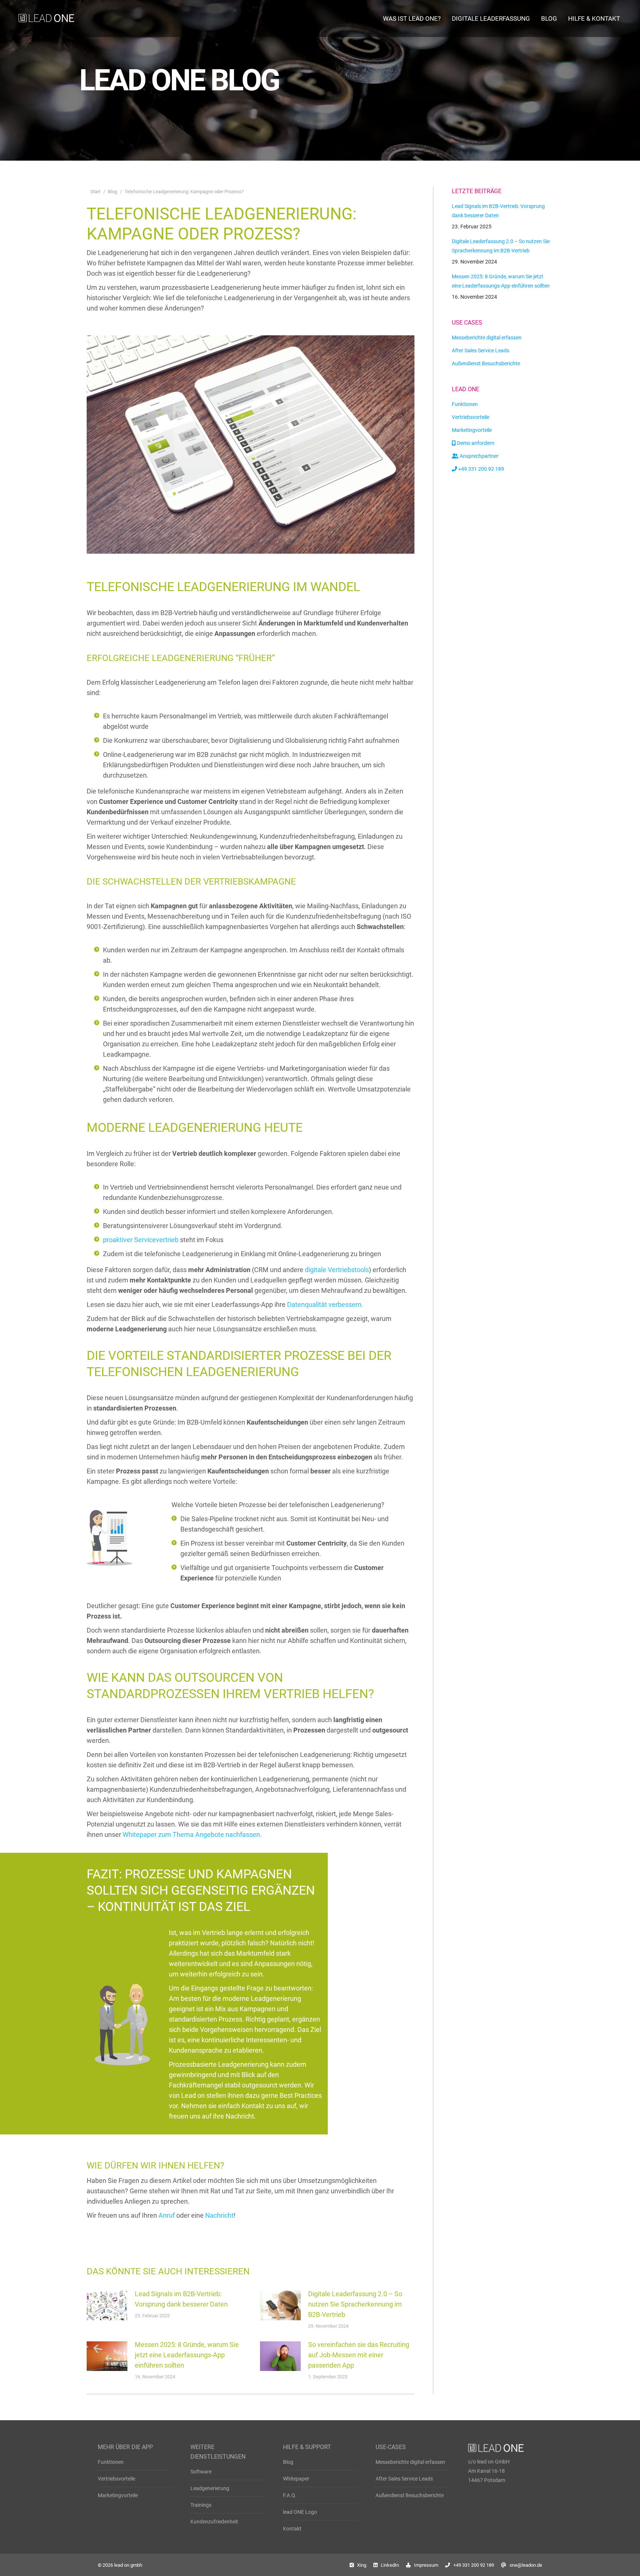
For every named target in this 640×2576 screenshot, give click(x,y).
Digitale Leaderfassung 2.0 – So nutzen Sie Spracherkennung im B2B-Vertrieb (355, 2304)
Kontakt (292, 2529)
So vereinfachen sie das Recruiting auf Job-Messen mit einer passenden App (359, 2355)
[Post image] (107, 2305)
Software (201, 2472)
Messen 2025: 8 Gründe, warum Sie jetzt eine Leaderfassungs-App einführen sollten (187, 2355)
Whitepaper (296, 2479)
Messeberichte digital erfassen (410, 2462)
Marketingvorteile (118, 2495)
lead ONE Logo (300, 2512)
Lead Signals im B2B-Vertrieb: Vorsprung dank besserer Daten (181, 2299)
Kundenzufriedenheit (214, 2522)
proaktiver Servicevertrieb (141, 1240)
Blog (288, 2462)
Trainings (201, 2505)
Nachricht (219, 2215)
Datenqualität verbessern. (325, 1304)
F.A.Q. (290, 2495)
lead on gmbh (128, 2565)
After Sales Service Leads (404, 2479)
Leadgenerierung (210, 2488)
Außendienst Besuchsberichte (410, 2495)
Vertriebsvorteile (116, 2479)
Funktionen (111, 2462)
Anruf (167, 2215)
